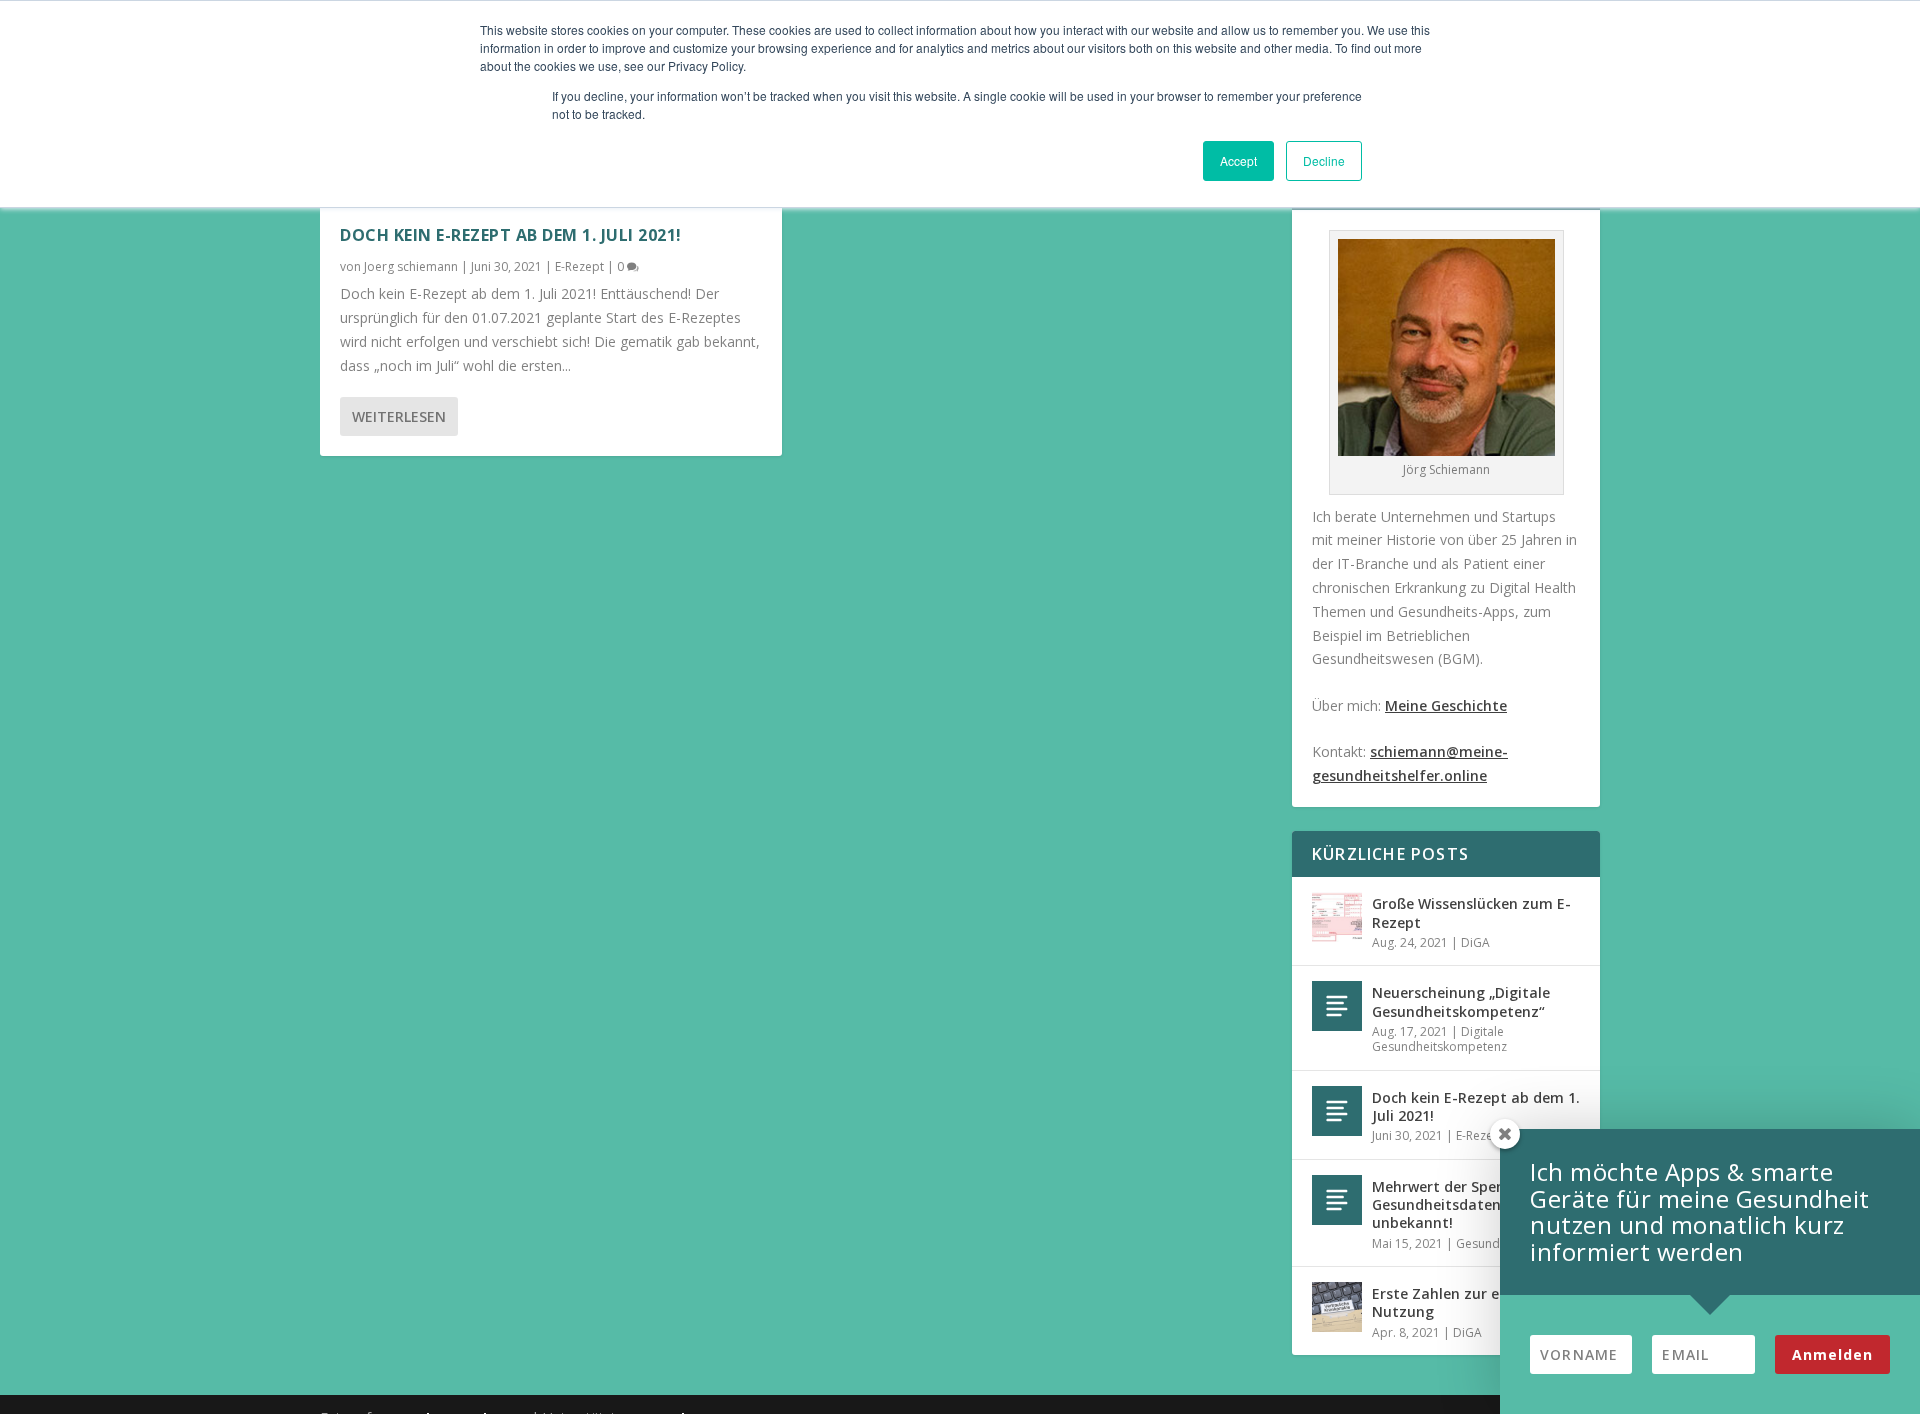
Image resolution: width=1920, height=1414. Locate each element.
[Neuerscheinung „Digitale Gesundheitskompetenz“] (1337, 1006)
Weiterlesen (399, 416)
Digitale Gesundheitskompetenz (1439, 1039)
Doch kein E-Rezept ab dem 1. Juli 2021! (511, 235)
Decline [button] (1324, 160)
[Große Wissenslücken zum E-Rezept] (1337, 917)
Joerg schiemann (411, 266)
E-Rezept (579, 266)
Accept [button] (1238, 160)
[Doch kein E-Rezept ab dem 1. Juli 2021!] (1337, 1111)
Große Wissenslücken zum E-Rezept (1471, 912)
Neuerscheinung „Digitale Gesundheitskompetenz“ (1461, 1001)
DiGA (1475, 942)
